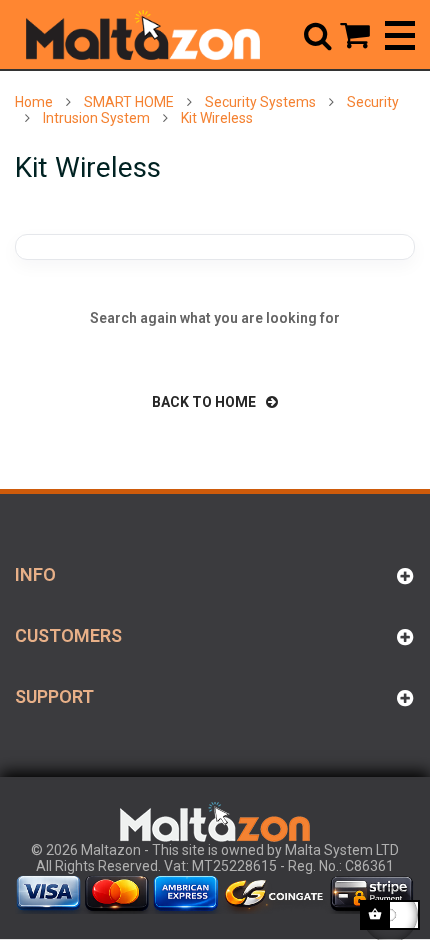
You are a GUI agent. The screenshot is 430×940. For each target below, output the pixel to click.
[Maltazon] (142, 35)
